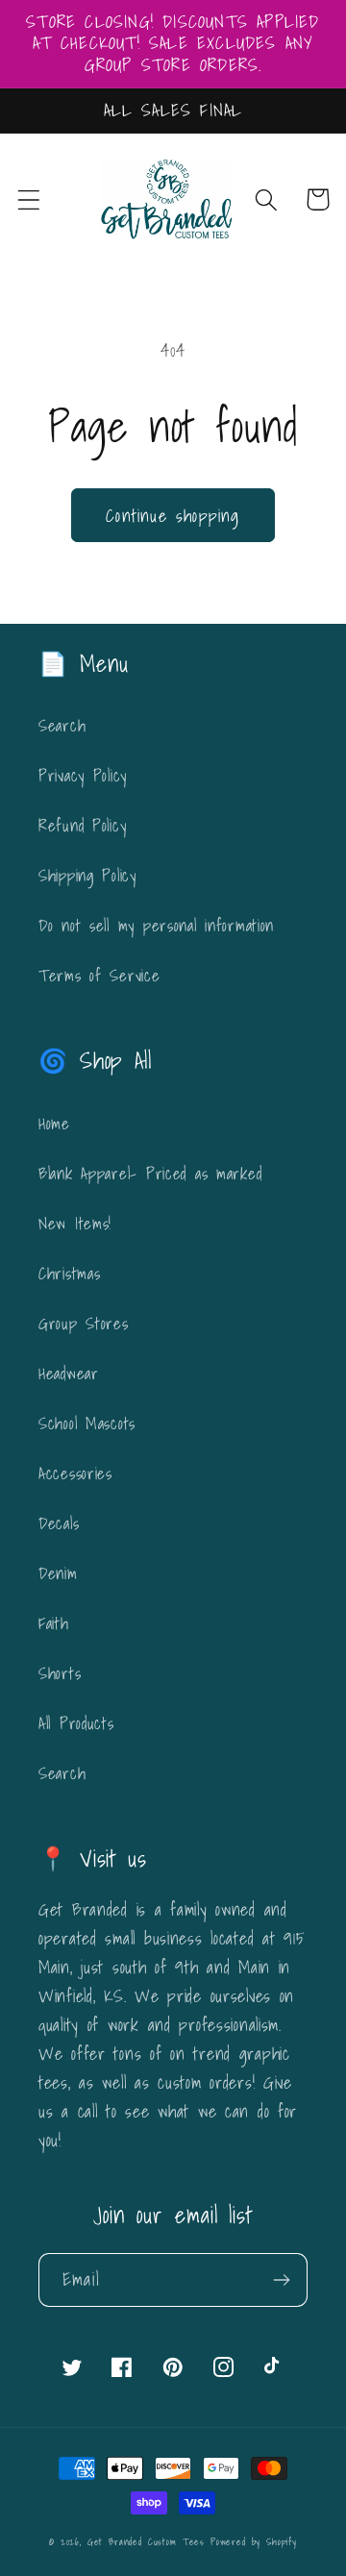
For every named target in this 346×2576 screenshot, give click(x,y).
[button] (29, 199)
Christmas (69, 1273)
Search (62, 725)
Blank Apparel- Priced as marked (150, 1173)
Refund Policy (82, 825)
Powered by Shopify (254, 2541)
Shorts (60, 1673)
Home (54, 1123)
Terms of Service (99, 975)
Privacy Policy (83, 775)
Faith (54, 1623)
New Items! (75, 1223)
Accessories (75, 1473)
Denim (58, 1573)
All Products (76, 1723)
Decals (59, 1523)
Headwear (69, 1373)
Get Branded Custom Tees (146, 2541)
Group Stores (84, 1323)
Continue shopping (173, 516)
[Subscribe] (281, 2280)
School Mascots (87, 1423)
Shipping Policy (87, 875)
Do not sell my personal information (156, 925)
